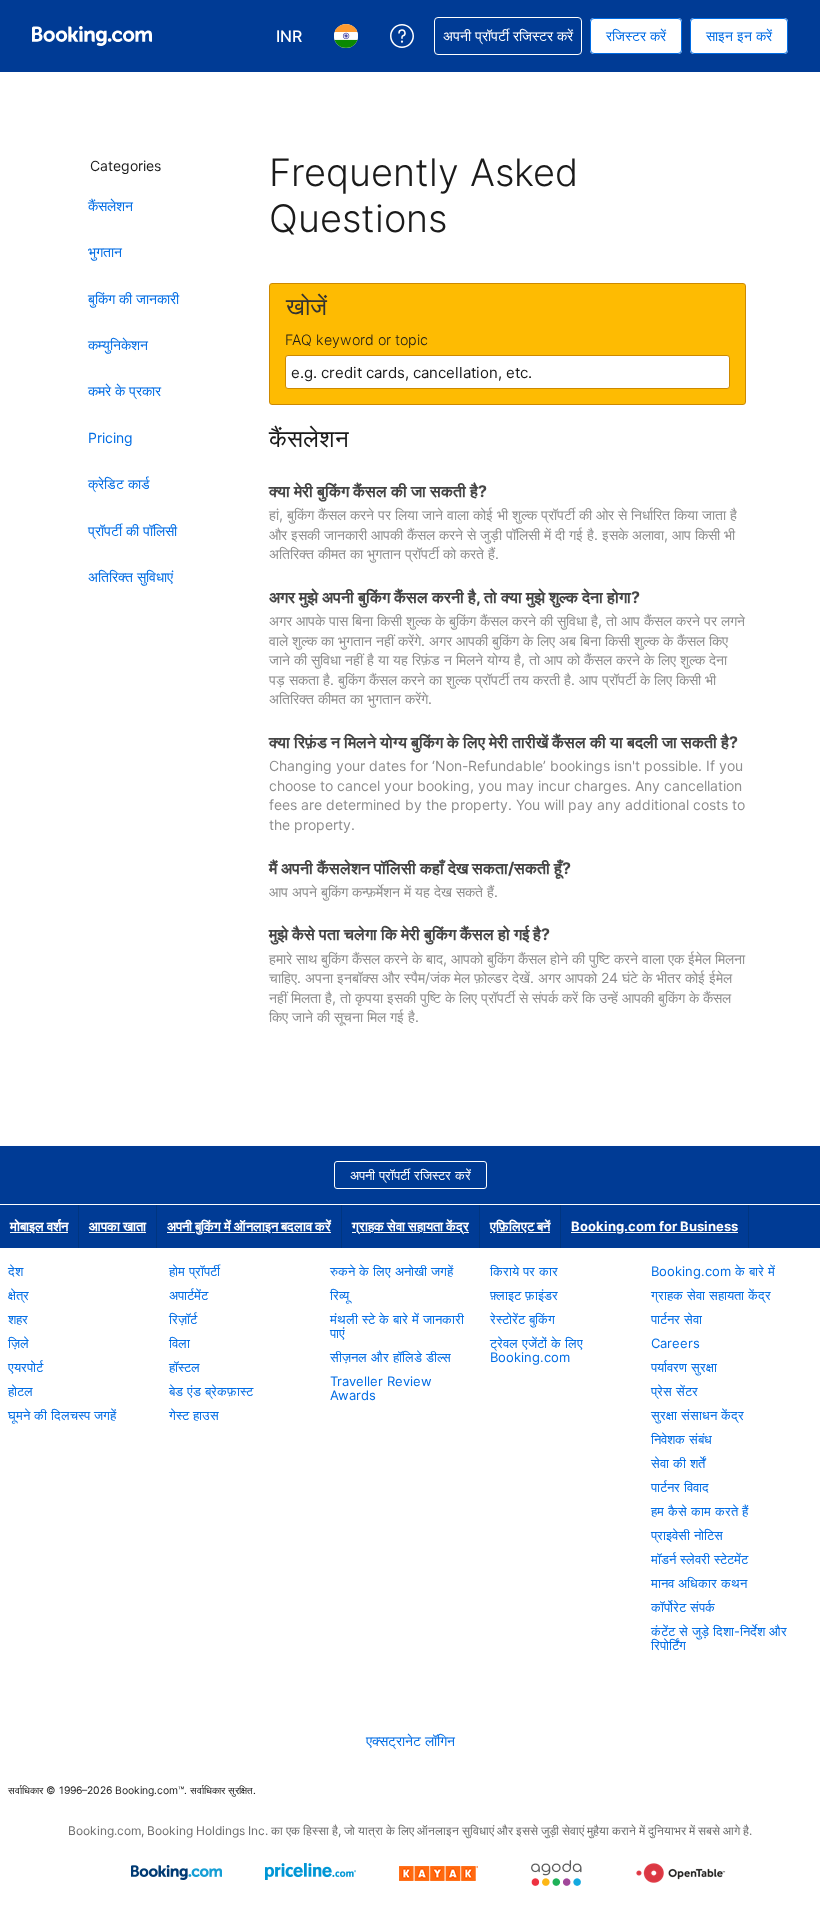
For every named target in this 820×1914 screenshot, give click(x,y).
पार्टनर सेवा (676, 1319)
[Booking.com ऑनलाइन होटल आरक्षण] (92, 36)
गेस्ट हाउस (194, 1415)
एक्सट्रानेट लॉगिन (410, 1740)
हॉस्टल (184, 1367)
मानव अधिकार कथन (699, 1583)
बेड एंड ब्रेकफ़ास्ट (211, 1391)
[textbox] (507, 372)
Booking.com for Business (654, 1226)
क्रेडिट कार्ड (119, 483)
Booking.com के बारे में (713, 1271)
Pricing (110, 437)
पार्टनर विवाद (680, 1487)
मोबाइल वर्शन (39, 1226)
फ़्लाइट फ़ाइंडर (524, 1295)
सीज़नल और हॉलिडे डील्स (390, 1357)
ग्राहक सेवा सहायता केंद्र (410, 1226)
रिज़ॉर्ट (183, 1319)
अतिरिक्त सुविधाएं (130, 576)
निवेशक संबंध (681, 1439)
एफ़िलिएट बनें (520, 1226)
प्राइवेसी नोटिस (687, 1535)
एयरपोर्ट (25, 1367)
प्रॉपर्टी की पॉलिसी (132, 530)
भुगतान (105, 251)
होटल (20, 1391)
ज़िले (18, 1343)
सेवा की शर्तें (678, 1463)
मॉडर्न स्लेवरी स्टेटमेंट (699, 1559)
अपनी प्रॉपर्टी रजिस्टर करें (410, 1175)
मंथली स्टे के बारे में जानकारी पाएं (397, 1326)
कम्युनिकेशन (118, 344)
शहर (18, 1319)
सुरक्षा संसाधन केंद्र (697, 1415)
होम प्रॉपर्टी (194, 1271)
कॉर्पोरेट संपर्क (683, 1607)
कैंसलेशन (110, 205)
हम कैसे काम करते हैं (699, 1511)
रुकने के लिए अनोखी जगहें (391, 1271)
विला (179, 1343)
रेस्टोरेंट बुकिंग (522, 1319)
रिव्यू (339, 1295)
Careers (675, 1343)
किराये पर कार (524, 1271)
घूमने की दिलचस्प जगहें (62, 1415)
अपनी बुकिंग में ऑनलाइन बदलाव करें (249, 1226)
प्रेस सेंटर (674, 1391)
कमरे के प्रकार (124, 390)
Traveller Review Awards (381, 1388)
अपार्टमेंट (188, 1295)
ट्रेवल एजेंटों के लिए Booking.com (536, 1350)
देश (15, 1271)
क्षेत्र (18, 1295)
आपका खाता (117, 1226)
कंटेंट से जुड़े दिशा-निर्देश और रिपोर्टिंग (719, 1638)
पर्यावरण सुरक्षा (684, 1367)
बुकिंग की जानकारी (133, 298)
